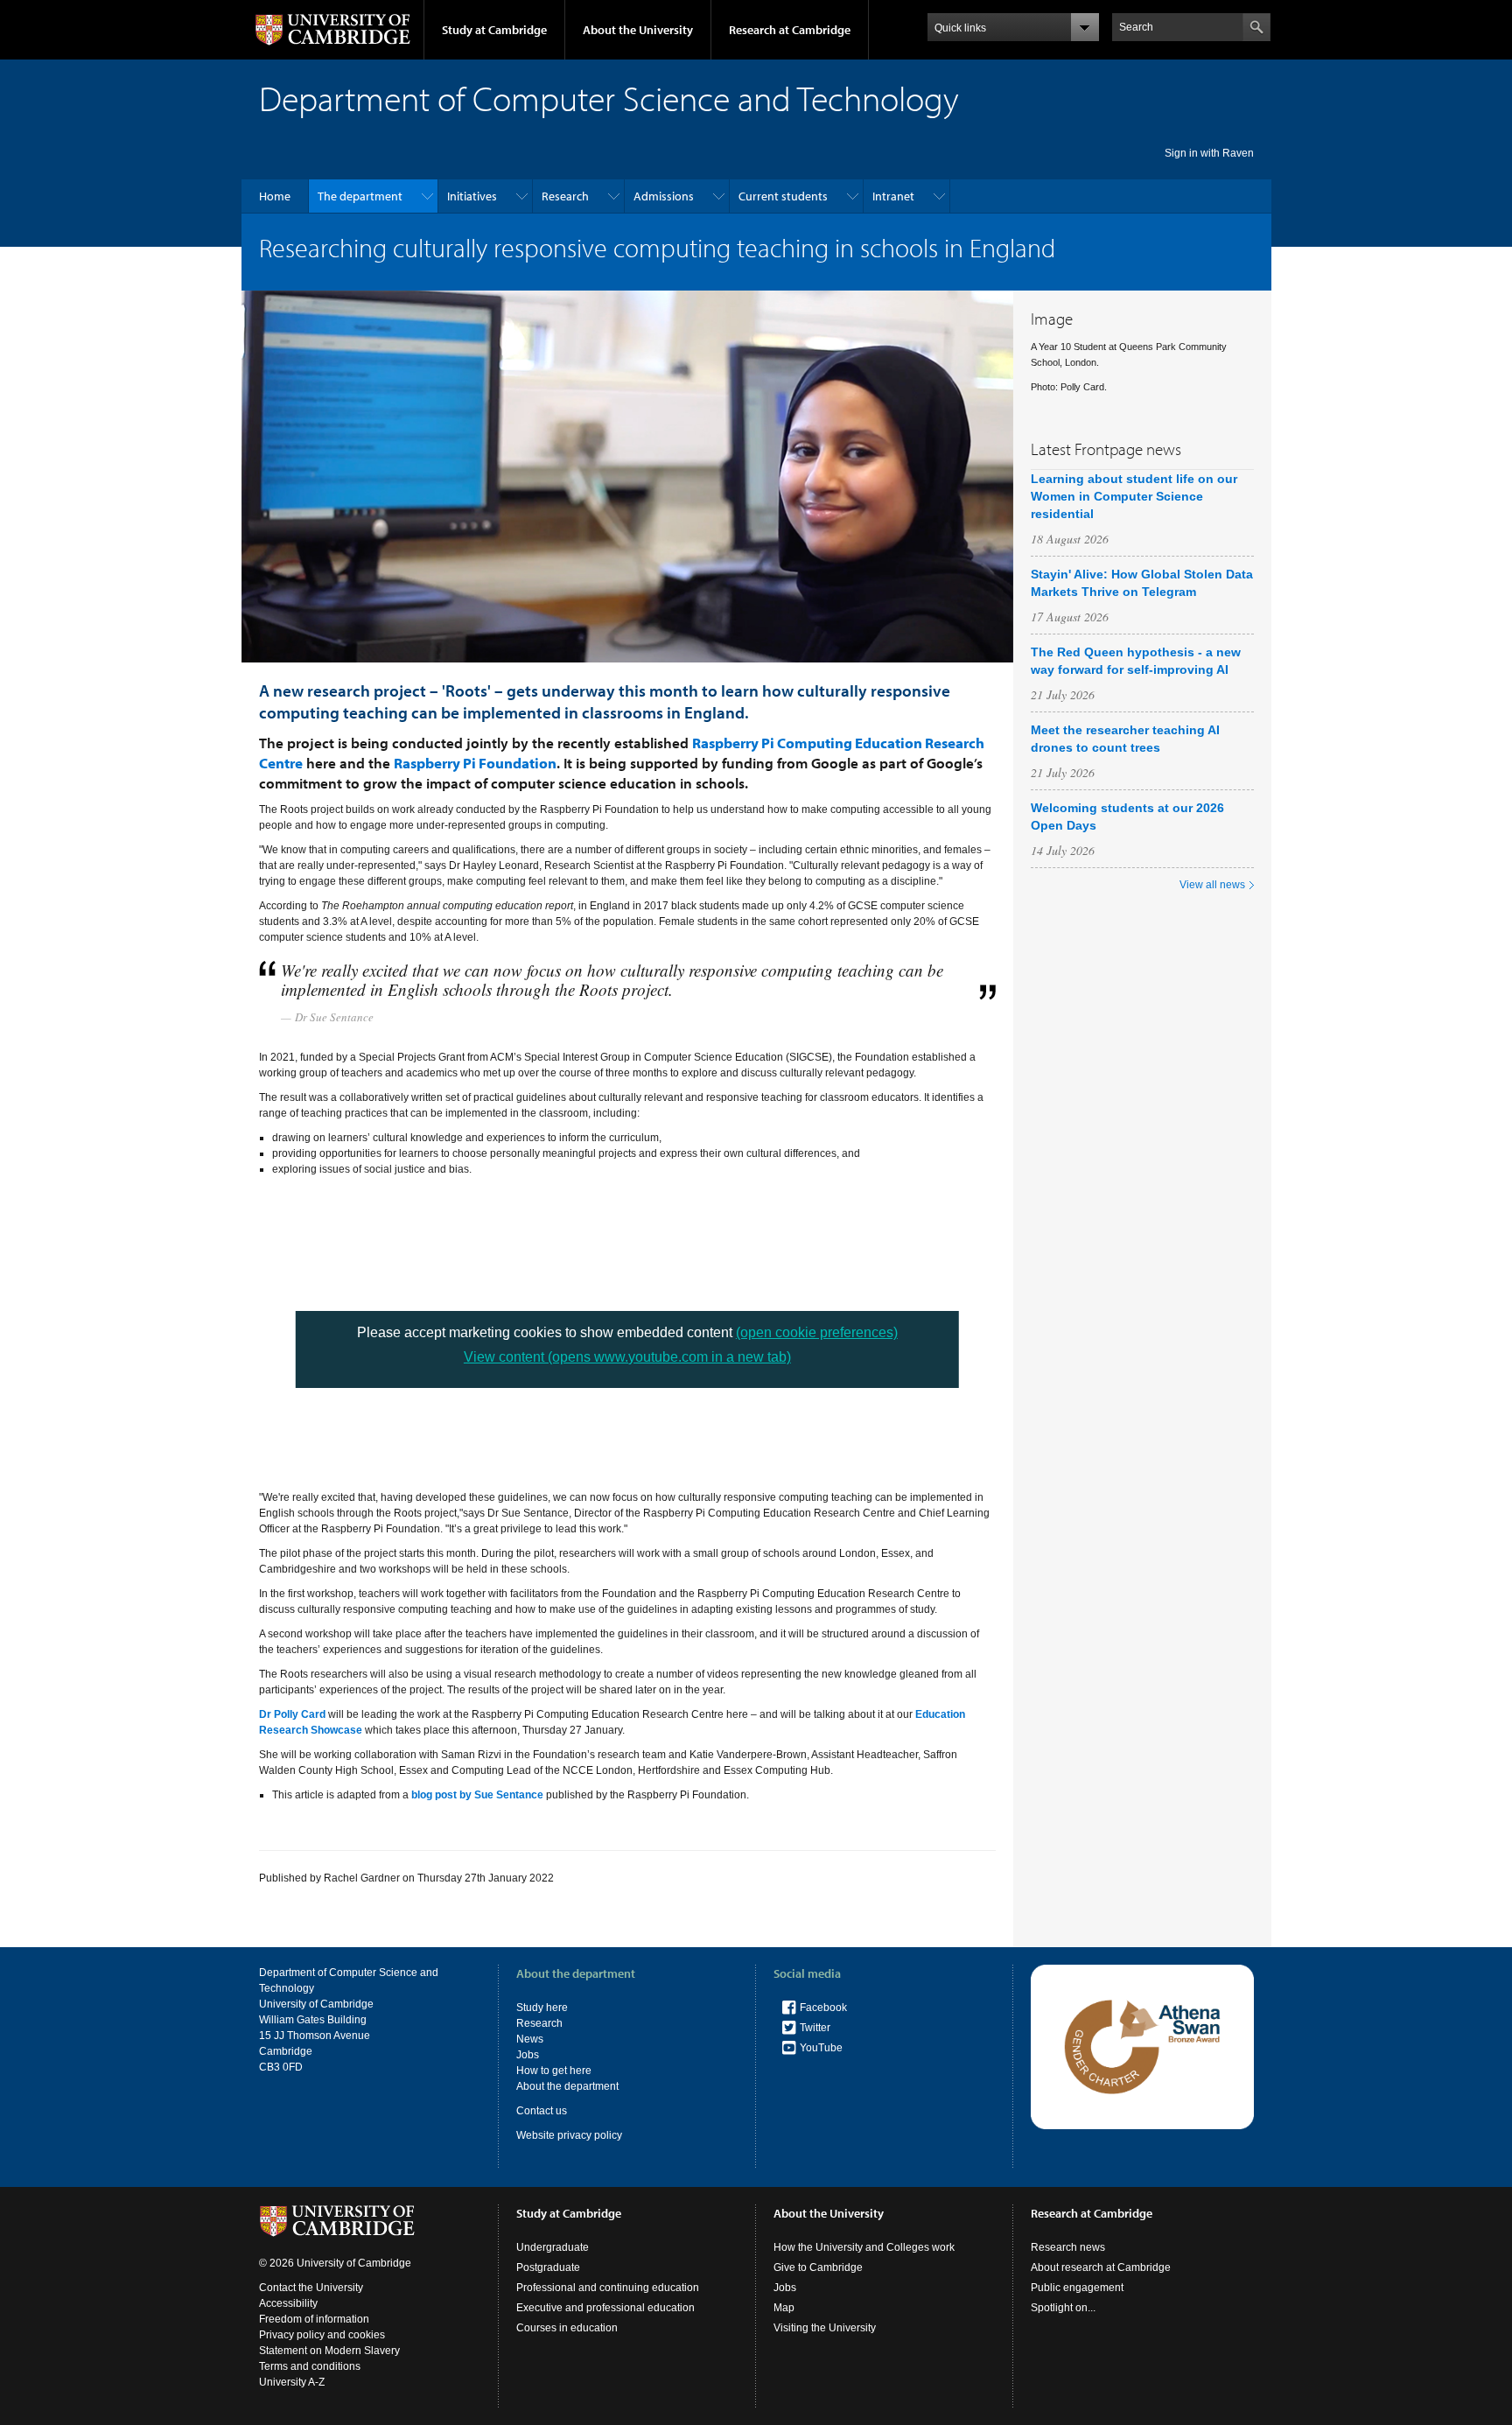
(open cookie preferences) (817, 1332)
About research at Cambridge (1101, 2267)
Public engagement (1077, 2288)
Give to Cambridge (818, 2267)
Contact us (542, 2111)
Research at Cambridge (790, 30)
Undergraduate (553, 2247)
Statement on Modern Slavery (329, 2351)
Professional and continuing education (608, 2288)
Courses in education (567, 2328)
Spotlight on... (1063, 2308)
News (530, 2039)
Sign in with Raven (1209, 153)
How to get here (554, 2071)
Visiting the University (825, 2328)
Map (784, 2308)
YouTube (821, 2048)
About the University (638, 30)
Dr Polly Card (292, 1714)
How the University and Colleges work (864, 2247)
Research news (1068, 2247)
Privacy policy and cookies (322, 2335)
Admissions (664, 196)
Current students (783, 196)
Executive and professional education (605, 2308)
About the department (567, 2086)
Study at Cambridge (494, 30)
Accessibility (288, 2303)
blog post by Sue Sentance (477, 1795)
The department (360, 196)
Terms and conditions (310, 2366)
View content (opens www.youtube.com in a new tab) (627, 1357)
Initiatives (472, 196)
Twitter (815, 2028)
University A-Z (292, 2382)
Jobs (528, 2055)
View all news (1212, 885)
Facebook (823, 2008)
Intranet (893, 196)
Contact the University (311, 2288)
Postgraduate (548, 2267)
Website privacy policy (569, 2135)
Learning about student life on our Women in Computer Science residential (1134, 496)
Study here (542, 2008)
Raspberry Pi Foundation (475, 763)
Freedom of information (314, 2319)
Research (565, 196)
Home (275, 196)
